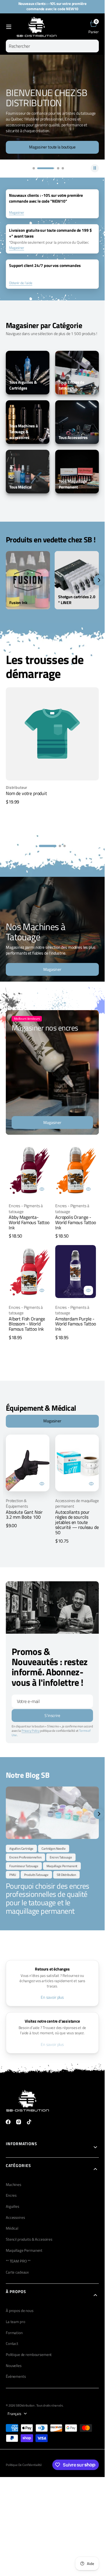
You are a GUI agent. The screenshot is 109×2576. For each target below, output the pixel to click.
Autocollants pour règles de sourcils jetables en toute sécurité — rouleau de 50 (77, 1522)
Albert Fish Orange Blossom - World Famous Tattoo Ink (27, 1324)
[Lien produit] (29, 1170)
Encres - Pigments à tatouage (26, 1209)
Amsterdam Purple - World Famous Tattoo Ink (76, 1324)
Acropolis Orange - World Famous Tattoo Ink (76, 1222)
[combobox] (52, 46)
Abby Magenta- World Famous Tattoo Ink (29, 1222)
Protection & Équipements (17, 1503)
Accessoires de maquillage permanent (77, 1503)
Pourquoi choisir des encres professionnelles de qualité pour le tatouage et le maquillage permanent (48, 1898)
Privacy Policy (31, 1731)
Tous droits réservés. (50, 2405)
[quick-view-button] (42, 1189)
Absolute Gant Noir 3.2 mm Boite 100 (24, 1515)
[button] (9, 27)
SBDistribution (25, 2405)
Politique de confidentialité (24, 2465)
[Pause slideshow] (95, 168)
